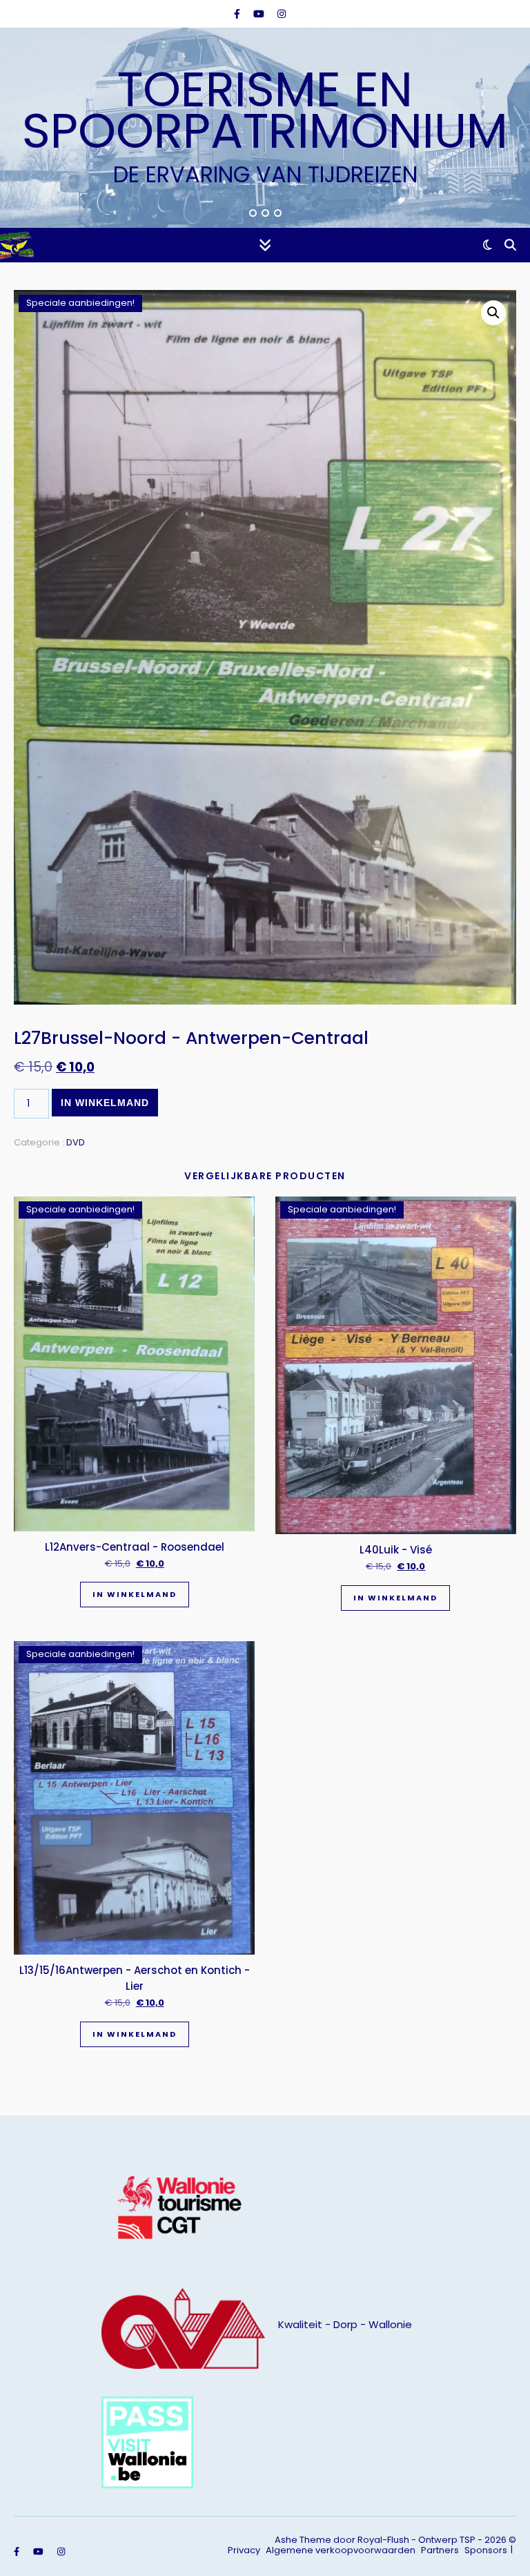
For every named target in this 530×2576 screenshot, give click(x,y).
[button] (493, 313)
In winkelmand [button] (135, 1594)
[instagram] (282, 14)
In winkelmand (105, 1103)
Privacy (244, 2550)
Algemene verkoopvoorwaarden (341, 2550)
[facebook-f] (238, 14)
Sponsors (486, 2550)
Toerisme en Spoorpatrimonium (265, 110)
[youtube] (260, 14)
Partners (440, 2550)
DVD (76, 1142)
